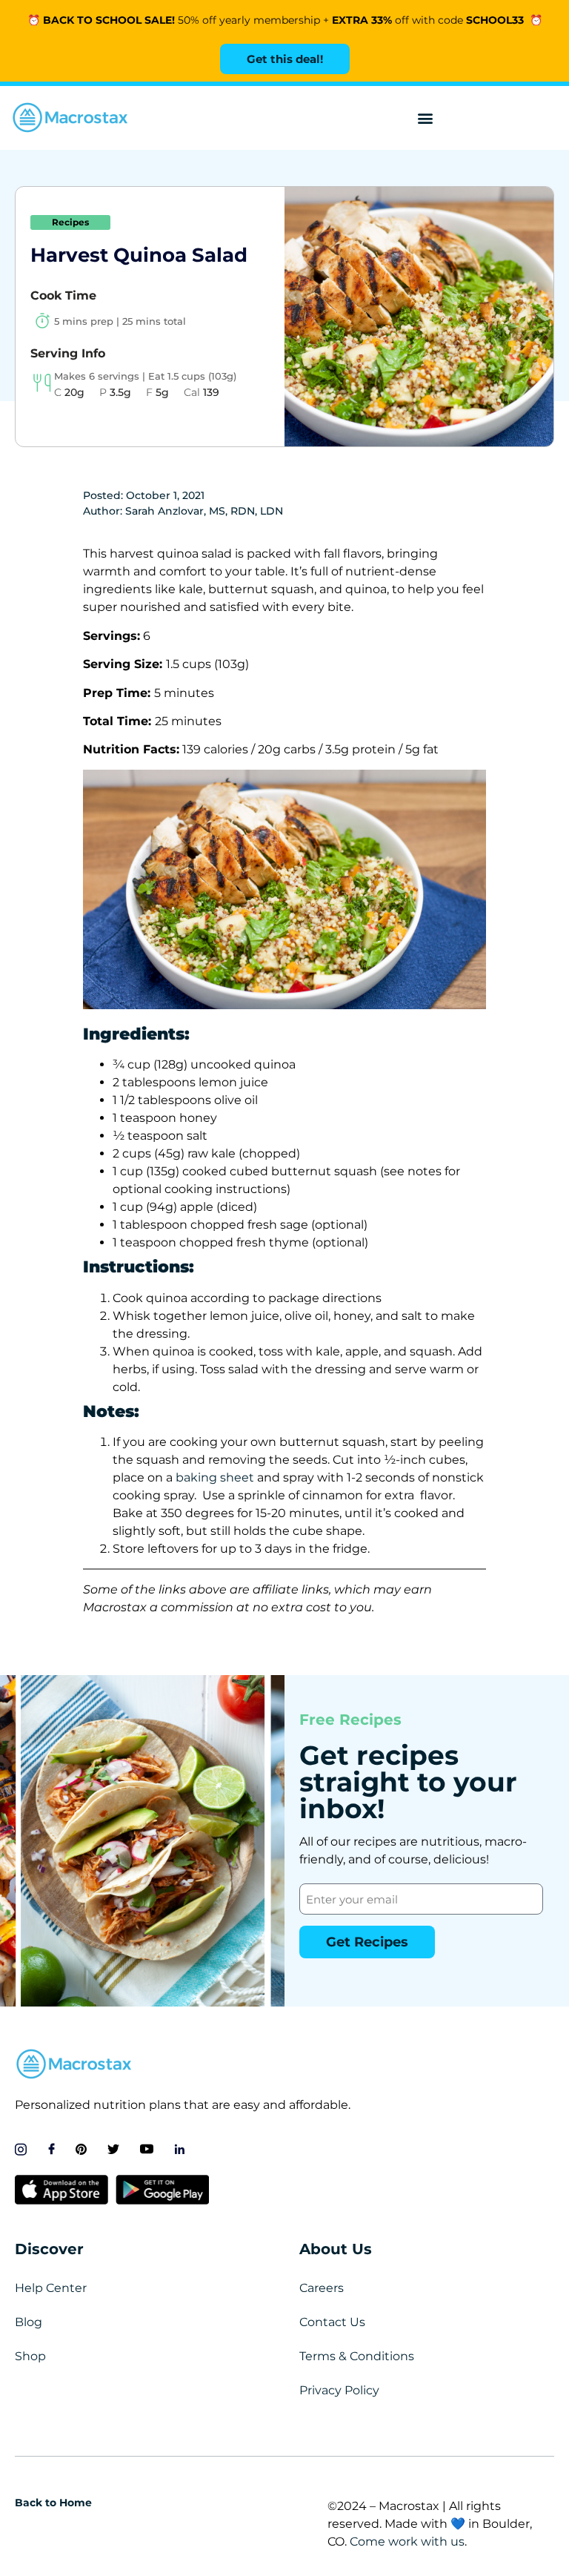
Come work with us (407, 2542)
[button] (426, 118)
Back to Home (53, 2503)
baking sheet (215, 1477)
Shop (30, 2356)
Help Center (51, 2288)
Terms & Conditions (357, 2356)
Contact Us (332, 2322)
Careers (322, 2288)
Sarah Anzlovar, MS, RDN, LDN (204, 511)
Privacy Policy (339, 2390)
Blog (29, 2322)
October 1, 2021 (165, 495)
